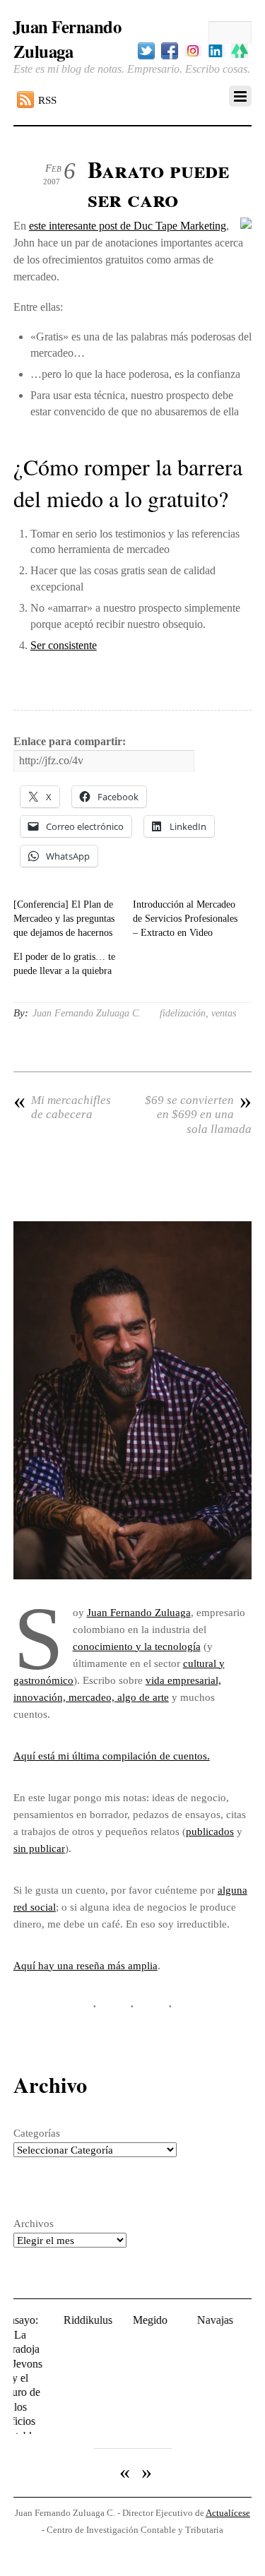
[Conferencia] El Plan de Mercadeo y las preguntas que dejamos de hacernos (64, 919)
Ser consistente (64, 645)
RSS (47, 100)
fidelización (183, 1013)
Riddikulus (72, 2320)
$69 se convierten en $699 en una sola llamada (198, 1115)
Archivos (34, 2223)
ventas (224, 1013)
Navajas (200, 2320)
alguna (232, 1890)
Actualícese (228, 2478)
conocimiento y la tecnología (137, 1646)
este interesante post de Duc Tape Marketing (128, 226)
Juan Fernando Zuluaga (139, 1612)
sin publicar (39, 1848)
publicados (210, 1831)
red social (35, 1907)
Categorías (37, 2133)
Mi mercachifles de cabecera (62, 1107)
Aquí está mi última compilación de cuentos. (112, 1756)
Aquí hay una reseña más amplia (86, 1965)
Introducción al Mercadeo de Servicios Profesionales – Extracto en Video (185, 919)
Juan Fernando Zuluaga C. (87, 1013)
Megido (135, 2320)
